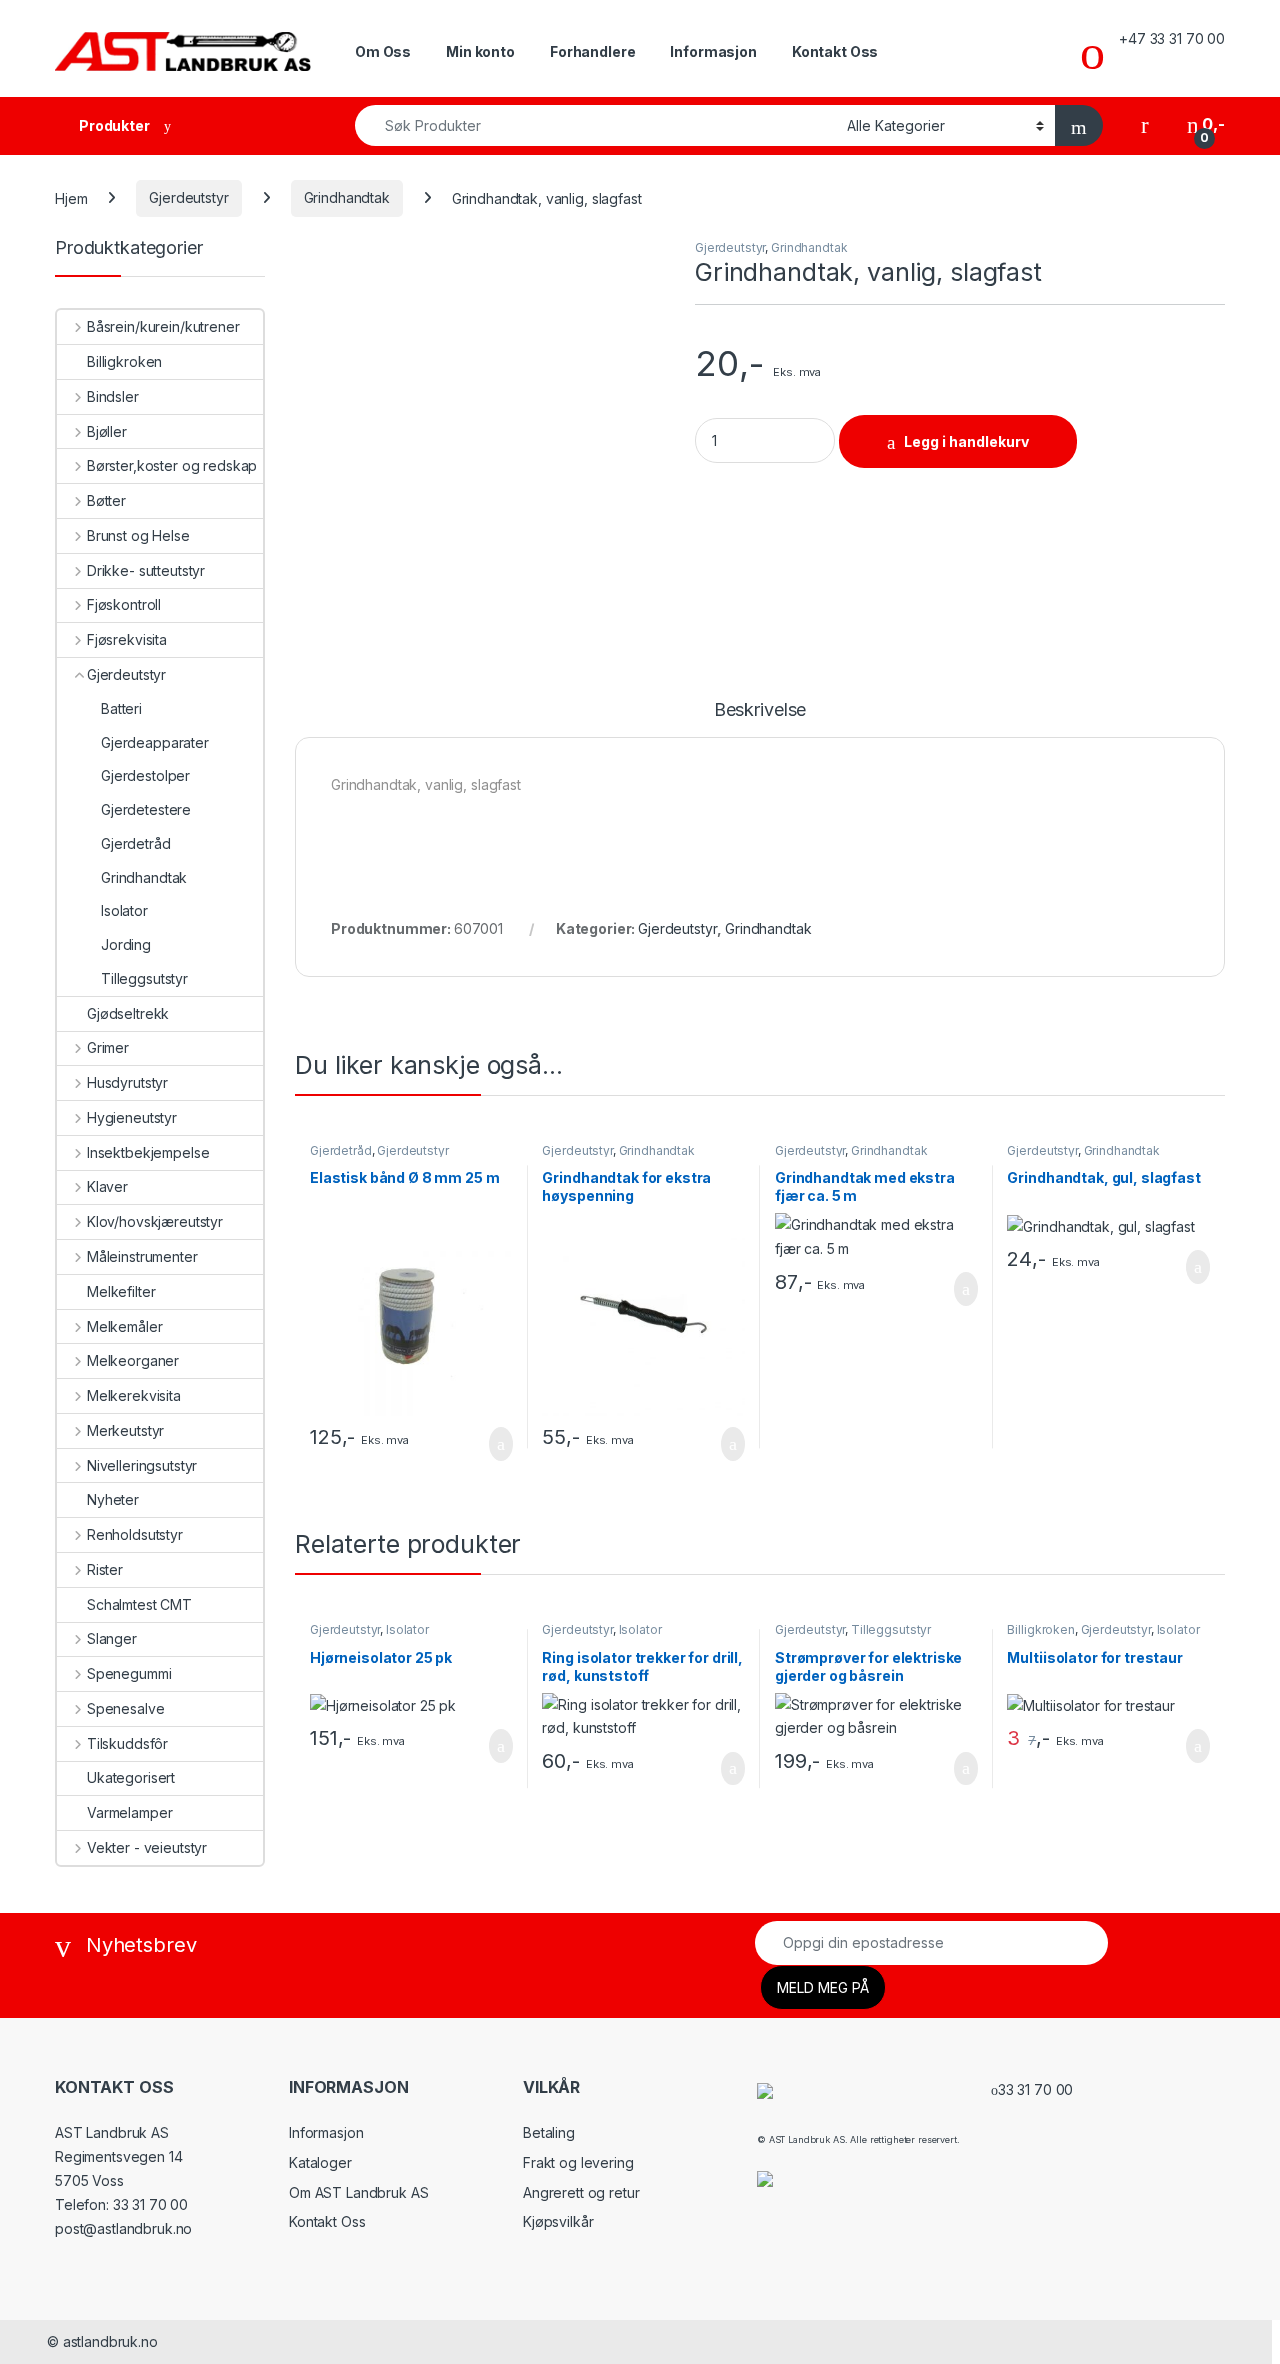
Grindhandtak (347, 197)
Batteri (121, 708)
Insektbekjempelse (148, 1152)
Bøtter (106, 500)
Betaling (549, 2132)
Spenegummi (129, 1673)
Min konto (480, 51)
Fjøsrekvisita (127, 639)
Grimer (108, 1047)
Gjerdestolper (145, 775)
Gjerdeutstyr (188, 197)
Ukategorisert (131, 1777)
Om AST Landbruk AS (358, 2192)
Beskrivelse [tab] (760, 710)
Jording (126, 944)
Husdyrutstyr (127, 1082)
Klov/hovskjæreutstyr (155, 1221)
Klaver (107, 1186)
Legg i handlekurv (966, 441)
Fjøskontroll (124, 604)
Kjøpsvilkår (558, 2221)
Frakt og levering (578, 2162)
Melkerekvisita (134, 1395)
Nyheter (113, 1499)
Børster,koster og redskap (172, 465)
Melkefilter (121, 1291)
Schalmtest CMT (139, 1604)
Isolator (407, 1629)
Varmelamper (129, 1812)
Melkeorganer (133, 1360)
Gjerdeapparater (155, 742)
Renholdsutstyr (135, 1534)
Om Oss (383, 51)
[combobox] (595, 125)
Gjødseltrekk (128, 1013)
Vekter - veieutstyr (147, 1847)
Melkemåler (124, 1326)
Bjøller (107, 431)
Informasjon (713, 51)
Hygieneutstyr (132, 1117)
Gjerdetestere (146, 809)
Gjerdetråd (341, 1150)
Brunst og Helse (138, 535)
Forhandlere (592, 51)
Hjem (71, 197)
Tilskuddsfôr (127, 1743)
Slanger (112, 1638)
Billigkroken (1040, 1629)
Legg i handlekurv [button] (476, 1444)
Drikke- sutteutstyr (146, 570)
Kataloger (320, 2162)
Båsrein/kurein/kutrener (163, 326)
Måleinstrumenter (142, 1256)
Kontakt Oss (835, 51)
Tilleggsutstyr (891, 1629)
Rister (105, 1569)
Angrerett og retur (581, 2192)
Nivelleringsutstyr (142, 1465)
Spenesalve (125, 1708)
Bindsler (113, 396)
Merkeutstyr (125, 1430)
